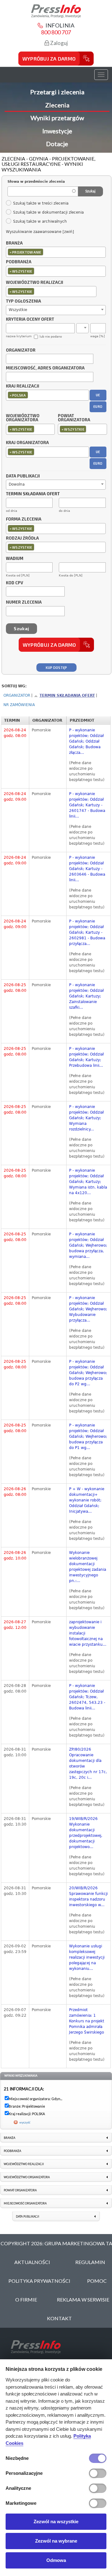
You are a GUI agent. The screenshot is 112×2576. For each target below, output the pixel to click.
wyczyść (25, 2122)
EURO (98, 406)
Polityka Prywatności (39, 2281)
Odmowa (56, 2560)
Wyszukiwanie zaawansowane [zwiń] (40, 232)
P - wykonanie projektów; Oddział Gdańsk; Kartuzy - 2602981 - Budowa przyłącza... (87, 932)
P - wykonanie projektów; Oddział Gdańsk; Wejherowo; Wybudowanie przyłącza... (88, 1309)
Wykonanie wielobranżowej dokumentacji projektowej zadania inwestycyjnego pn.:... (88, 1567)
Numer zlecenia (24, 602)
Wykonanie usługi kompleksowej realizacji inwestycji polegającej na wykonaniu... (87, 1957)
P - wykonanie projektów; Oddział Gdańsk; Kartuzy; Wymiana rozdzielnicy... (86, 1118)
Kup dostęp (56, 667)
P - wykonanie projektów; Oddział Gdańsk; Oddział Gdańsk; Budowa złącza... (86, 741)
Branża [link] (9, 2138)
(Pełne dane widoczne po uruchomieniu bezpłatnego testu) (87, 771)
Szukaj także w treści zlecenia (41, 203)
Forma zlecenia (24, 519)
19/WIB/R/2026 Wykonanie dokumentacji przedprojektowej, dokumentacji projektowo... (86, 1833)
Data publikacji (23, 476)
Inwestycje (57, 131)
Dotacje (57, 144)
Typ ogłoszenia (23, 301)
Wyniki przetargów (57, 118)
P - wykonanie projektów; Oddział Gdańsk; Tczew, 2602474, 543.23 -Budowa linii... (87, 1697)
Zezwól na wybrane (56, 2541)
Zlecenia (57, 105)
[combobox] (56, 252)
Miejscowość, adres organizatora (45, 368)
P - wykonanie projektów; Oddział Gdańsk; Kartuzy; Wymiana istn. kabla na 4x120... (88, 1182)
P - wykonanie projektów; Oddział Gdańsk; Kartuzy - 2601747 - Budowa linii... (87, 805)
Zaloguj (58, 43)
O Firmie (26, 2299)
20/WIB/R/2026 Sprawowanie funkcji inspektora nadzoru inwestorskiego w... (88, 1896)
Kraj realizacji (23, 386)
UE (98, 395)
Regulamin (90, 2262)
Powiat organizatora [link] (20, 2190)
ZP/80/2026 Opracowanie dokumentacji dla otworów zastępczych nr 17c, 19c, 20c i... (88, 1763)
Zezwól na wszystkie (56, 2522)
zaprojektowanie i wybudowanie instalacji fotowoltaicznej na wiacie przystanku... (88, 1633)
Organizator (21, 350)
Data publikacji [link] (28, 2216)
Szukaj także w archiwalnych (40, 221)
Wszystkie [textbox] (18, 310)
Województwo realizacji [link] (24, 2164)
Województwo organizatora (23, 418)
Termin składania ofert (67, 695)
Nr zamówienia (19, 705)
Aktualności (32, 2262)
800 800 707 (56, 32)
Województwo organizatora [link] (27, 2177)
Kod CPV (14, 583)
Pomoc (97, 2281)
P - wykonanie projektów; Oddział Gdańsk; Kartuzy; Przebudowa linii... (86, 1057)
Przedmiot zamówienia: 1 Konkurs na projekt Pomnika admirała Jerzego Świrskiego (87, 2021)
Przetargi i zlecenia (57, 92)
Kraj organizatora (27, 443)
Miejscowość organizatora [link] (25, 2203)
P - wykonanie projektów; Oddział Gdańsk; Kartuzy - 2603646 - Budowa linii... (87, 869)
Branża (14, 243)
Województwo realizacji (35, 283)
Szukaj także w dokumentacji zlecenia (48, 212)
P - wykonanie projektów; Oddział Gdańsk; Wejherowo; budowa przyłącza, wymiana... (88, 1245)
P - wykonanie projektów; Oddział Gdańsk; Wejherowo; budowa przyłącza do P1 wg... (88, 1436)
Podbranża (19, 262)
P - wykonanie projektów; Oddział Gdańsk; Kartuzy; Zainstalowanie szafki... (86, 996)
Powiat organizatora (74, 418)
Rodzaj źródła (22, 538)
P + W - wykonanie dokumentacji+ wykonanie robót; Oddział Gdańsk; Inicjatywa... (87, 1500)
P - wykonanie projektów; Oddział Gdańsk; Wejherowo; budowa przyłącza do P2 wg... (88, 1373)
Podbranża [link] (12, 2151)
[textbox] (46, 252)
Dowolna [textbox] (17, 484)
